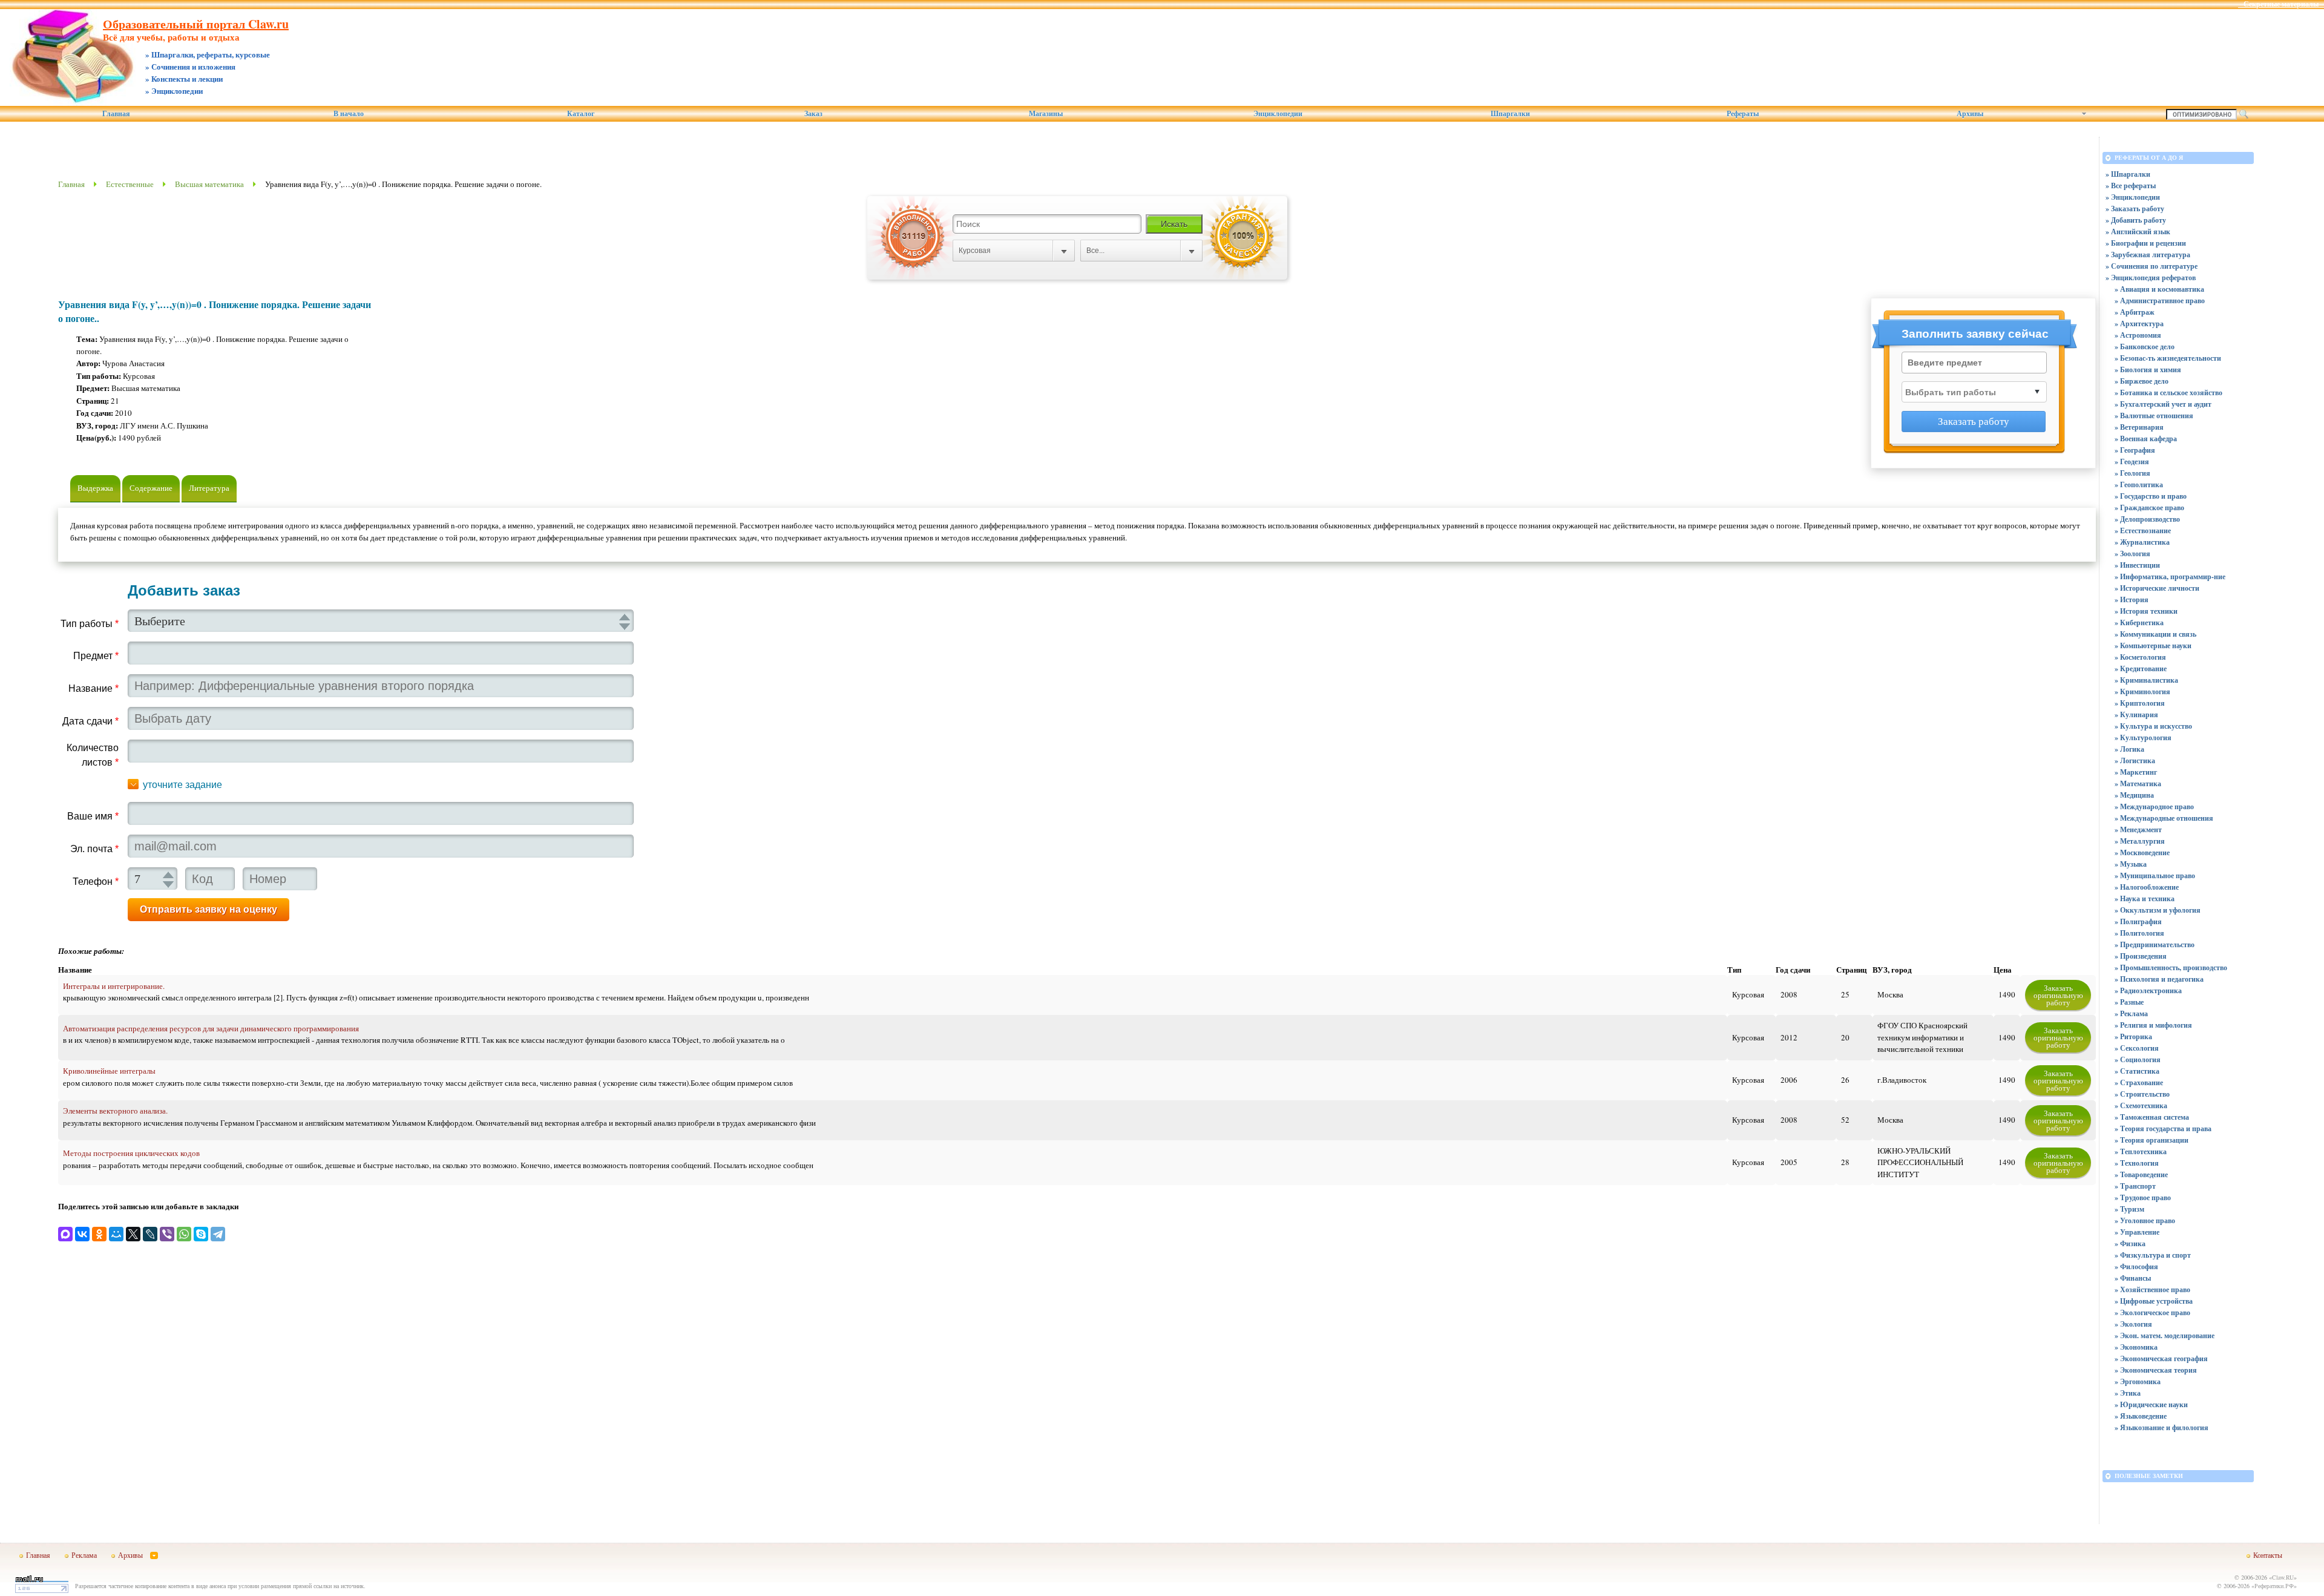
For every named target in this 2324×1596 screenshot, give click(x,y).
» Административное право (2160, 300)
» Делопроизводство (2147, 519)
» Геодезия (2132, 461)
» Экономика (2136, 1347)
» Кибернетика (2139, 622)
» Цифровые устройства (2154, 1301)
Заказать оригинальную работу (2058, 995)
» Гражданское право (2149, 507)
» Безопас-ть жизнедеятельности (2168, 358)
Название (94, 688)
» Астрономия (2138, 335)
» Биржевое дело (2142, 381)
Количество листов (93, 755)
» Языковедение (2141, 1416)
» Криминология (2142, 691)
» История (2132, 599)
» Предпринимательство (2155, 944)
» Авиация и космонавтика (2159, 289)
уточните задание (182, 785)
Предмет (96, 656)
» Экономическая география (2161, 1358)
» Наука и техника (2145, 898)
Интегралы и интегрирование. (114, 986)
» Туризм (2129, 1209)
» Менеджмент (2138, 829)
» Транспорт (2135, 1186)
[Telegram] (218, 1234)
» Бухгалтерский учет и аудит (2163, 404)
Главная (116, 114)
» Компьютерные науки (2153, 645)
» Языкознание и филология (2162, 1427)
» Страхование (2139, 1082)
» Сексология (2137, 1048)
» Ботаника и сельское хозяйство (2168, 392)
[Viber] (167, 1234)
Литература (209, 488)
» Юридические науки (2151, 1404)
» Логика (2129, 749)
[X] (133, 1234)
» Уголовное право (2145, 1220)
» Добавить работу (2136, 220)
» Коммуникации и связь (2155, 634)
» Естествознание (2143, 530)
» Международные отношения (2164, 818)
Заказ (813, 114)
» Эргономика (2138, 1381)
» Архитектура (2139, 323)
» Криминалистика (2146, 680)
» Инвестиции (2137, 565)
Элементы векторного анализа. (115, 1111)
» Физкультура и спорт (2153, 1255)
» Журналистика (2142, 542)
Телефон (96, 882)
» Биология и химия (2148, 369)
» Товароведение (2141, 1174)
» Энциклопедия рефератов (2151, 277)
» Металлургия (2140, 841)
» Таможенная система (2152, 1117)
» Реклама (2131, 1013)
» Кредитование (2141, 668)
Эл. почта (94, 849)
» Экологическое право (2152, 1312)
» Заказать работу (2135, 209)
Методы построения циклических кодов (131, 1153)
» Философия (2136, 1266)
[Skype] (201, 1234)
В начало (349, 114)
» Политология (2139, 933)
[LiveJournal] (150, 1234)
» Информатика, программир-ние (2170, 576)
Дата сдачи (90, 721)
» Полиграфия (2138, 921)
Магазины (1046, 114)
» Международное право (2154, 806)
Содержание (151, 488)
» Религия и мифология (2153, 1025)
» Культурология (2143, 737)
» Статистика (2137, 1071)
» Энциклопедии (2133, 197)
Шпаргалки (1510, 114)
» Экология (2133, 1324)
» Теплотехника (2141, 1151)
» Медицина (2134, 795)
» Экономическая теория (2156, 1370)
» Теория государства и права (2163, 1128)
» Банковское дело (2145, 346)
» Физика (2130, 1243)
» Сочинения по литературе (2152, 266)
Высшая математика (209, 184)
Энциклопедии (1278, 114)
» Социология (2138, 1059)
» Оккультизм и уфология (2158, 910)
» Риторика (2133, 1036)
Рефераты (1743, 114)
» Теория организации (2152, 1140)
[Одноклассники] (99, 1234)
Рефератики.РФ (2274, 1586)
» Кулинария (2136, 714)
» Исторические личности (2157, 588)
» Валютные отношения (2154, 415)
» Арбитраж (2135, 312)
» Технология (2137, 1163)
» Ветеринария (2139, 427)
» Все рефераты (2131, 186)
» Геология (2132, 473)
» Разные (2129, 1002)
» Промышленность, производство (2171, 967)
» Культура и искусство (2153, 726)
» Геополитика (2139, 484)
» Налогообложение (2147, 887)
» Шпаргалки (2128, 174)
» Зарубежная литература (2148, 255)
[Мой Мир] (116, 1234)
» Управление (2137, 1232)
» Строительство (2142, 1094)
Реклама (84, 1555)
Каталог (581, 114)
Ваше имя (93, 816)
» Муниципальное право (2155, 875)
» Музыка (2131, 864)
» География (2135, 450)
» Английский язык (2138, 232)
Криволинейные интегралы (109, 1071)
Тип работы (90, 624)
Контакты (2268, 1555)
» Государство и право (2151, 496)
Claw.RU (2283, 1577)
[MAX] (65, 1234)
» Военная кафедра (2146, 438)
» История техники (2146, 611)
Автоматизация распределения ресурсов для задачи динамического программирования (211, 1028)
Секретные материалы (2281, 4)
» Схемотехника (2141, 1105)
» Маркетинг (2136, 772)
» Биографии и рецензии (2146, 243)
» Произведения (2141, 956)
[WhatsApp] (184, 1234)
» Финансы (2133, 1278)
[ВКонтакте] (82, 1234)
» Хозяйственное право (2152, 1289)
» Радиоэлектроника (2148, 990)
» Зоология (2132, 553)
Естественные (130, 184)
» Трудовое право (2143, 1197)
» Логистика (2135, 760)
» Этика (2128, 1393)
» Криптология (2140, 703)
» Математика (2138, 783)
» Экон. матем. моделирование (2165, 1335)
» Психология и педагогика (2159, 979)
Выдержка (95, 488)
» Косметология (2140, 657)
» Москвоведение (2142, 852)
